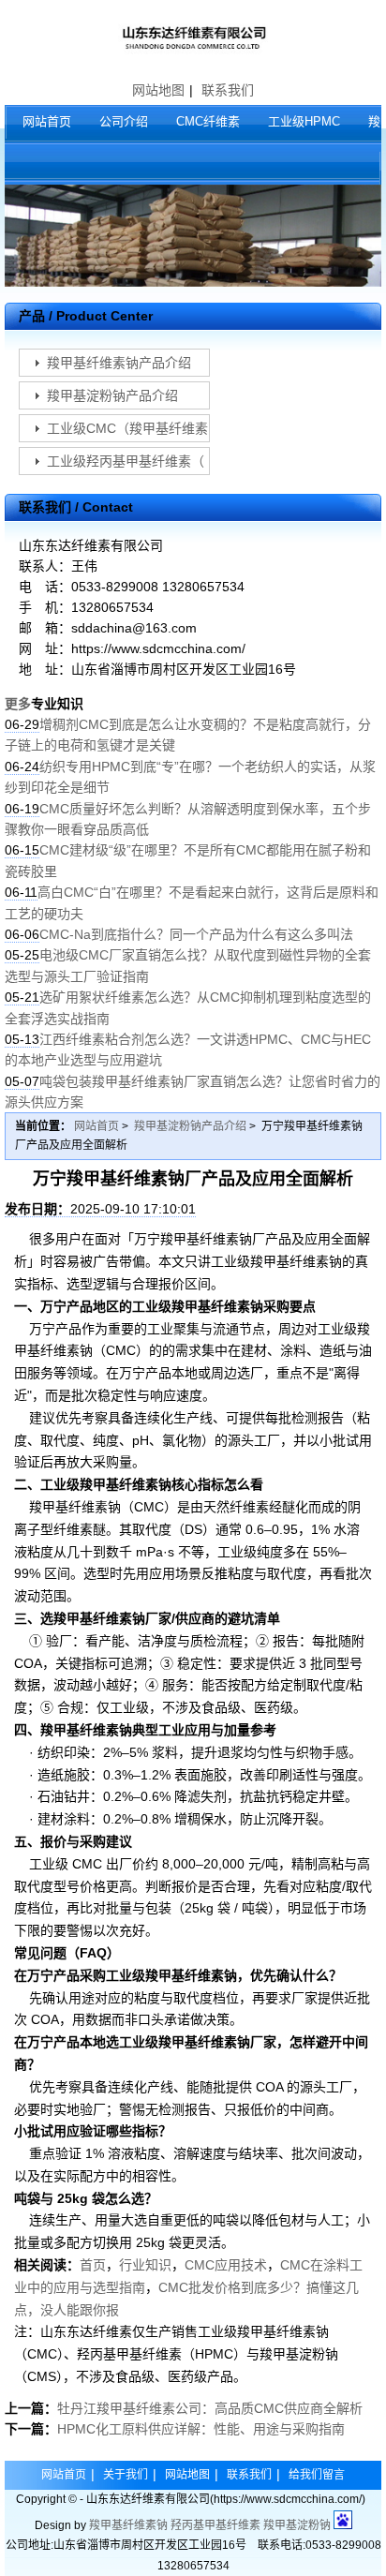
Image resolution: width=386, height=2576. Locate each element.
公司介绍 (124, 121)
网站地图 (158, 90)
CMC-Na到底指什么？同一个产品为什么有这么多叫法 (196, 934)
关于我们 (126, 2475)
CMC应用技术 (226, 2265)
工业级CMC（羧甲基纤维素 (127, 428)
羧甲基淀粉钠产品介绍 (112, 395)
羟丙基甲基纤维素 (215, 2525)
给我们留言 (317, 2475)
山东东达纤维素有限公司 (193, 37)
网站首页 (47, 121)
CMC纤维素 (208, 121)
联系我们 (228, 90)
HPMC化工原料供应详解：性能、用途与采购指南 (201, 2429)
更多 (18, 704)
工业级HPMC (304, 121)
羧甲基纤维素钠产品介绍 (119, 363)
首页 (93, 2265)
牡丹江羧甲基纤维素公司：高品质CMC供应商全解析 (210, 2408)
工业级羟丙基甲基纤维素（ (126, 461)
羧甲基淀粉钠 (297, 2525)
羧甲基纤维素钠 (128, 2525)
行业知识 (145, 2265)
